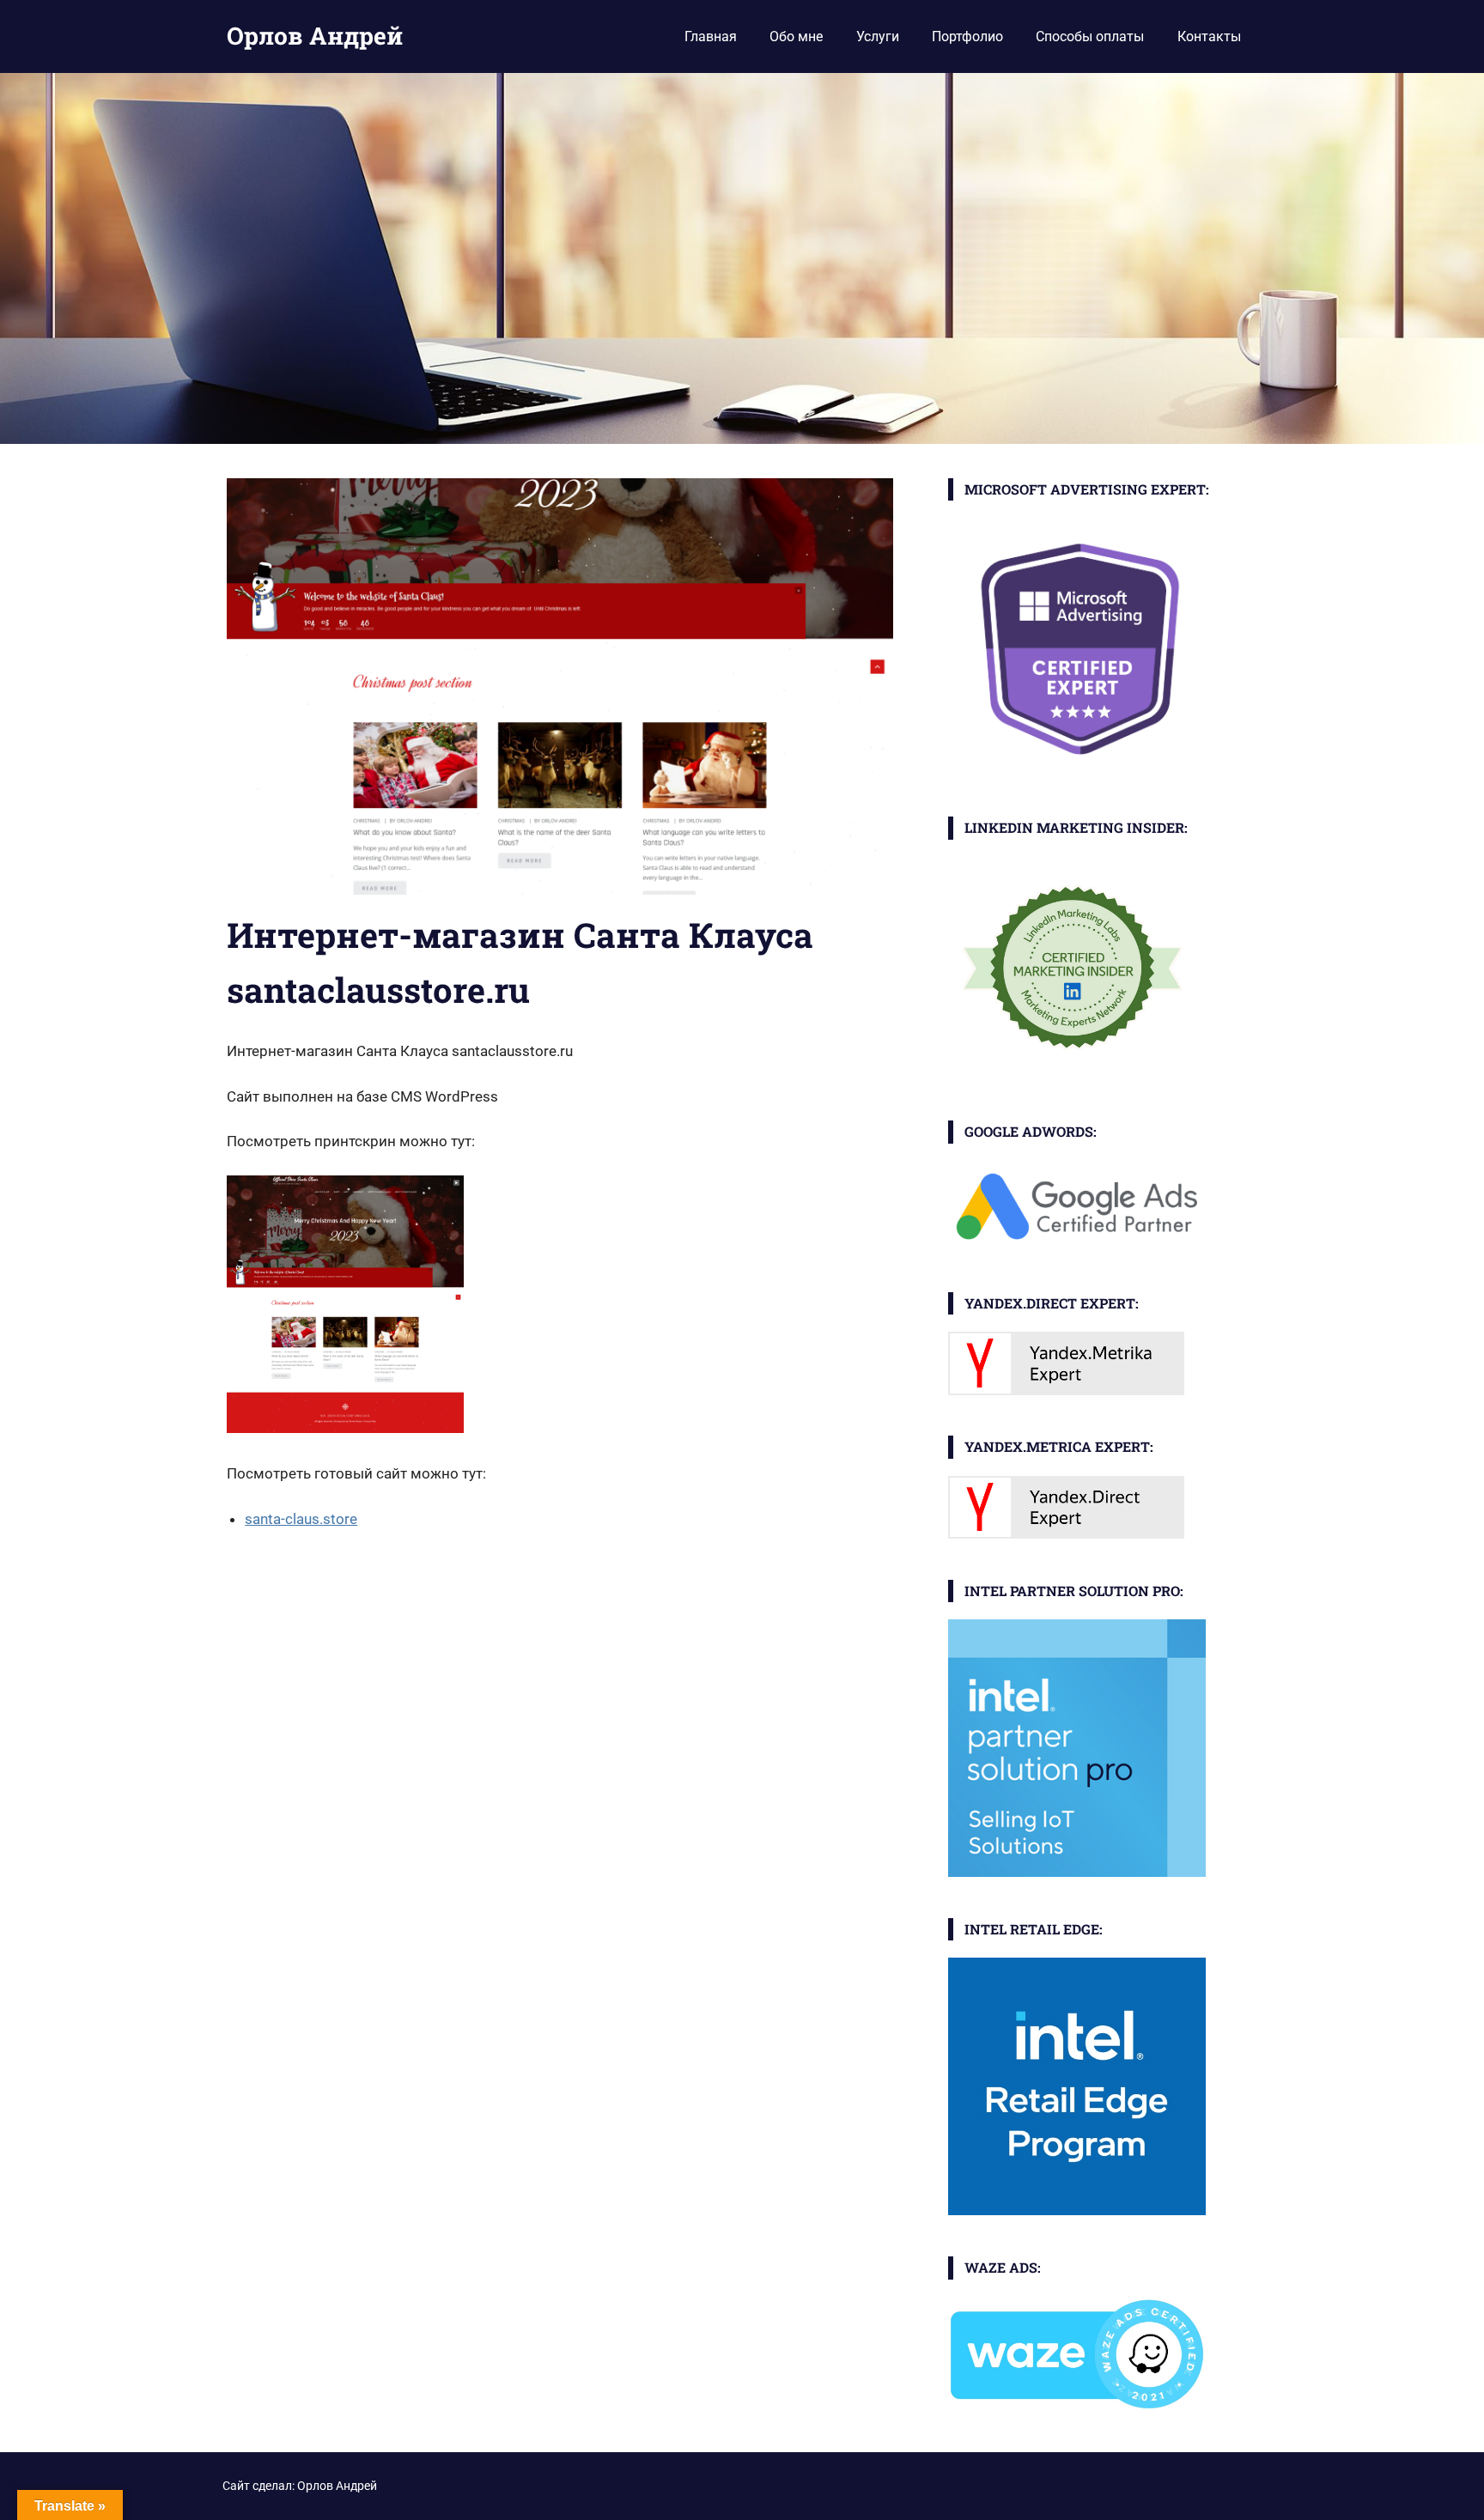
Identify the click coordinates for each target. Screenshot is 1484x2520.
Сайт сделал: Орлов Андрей (300, 2486)
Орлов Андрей (315, 36)
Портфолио (967, 36)
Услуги (878, 36)
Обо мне (796, 36)
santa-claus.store (301, 1519)
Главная (711, 36)
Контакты (1209, 36)
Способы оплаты (1090, 36)
